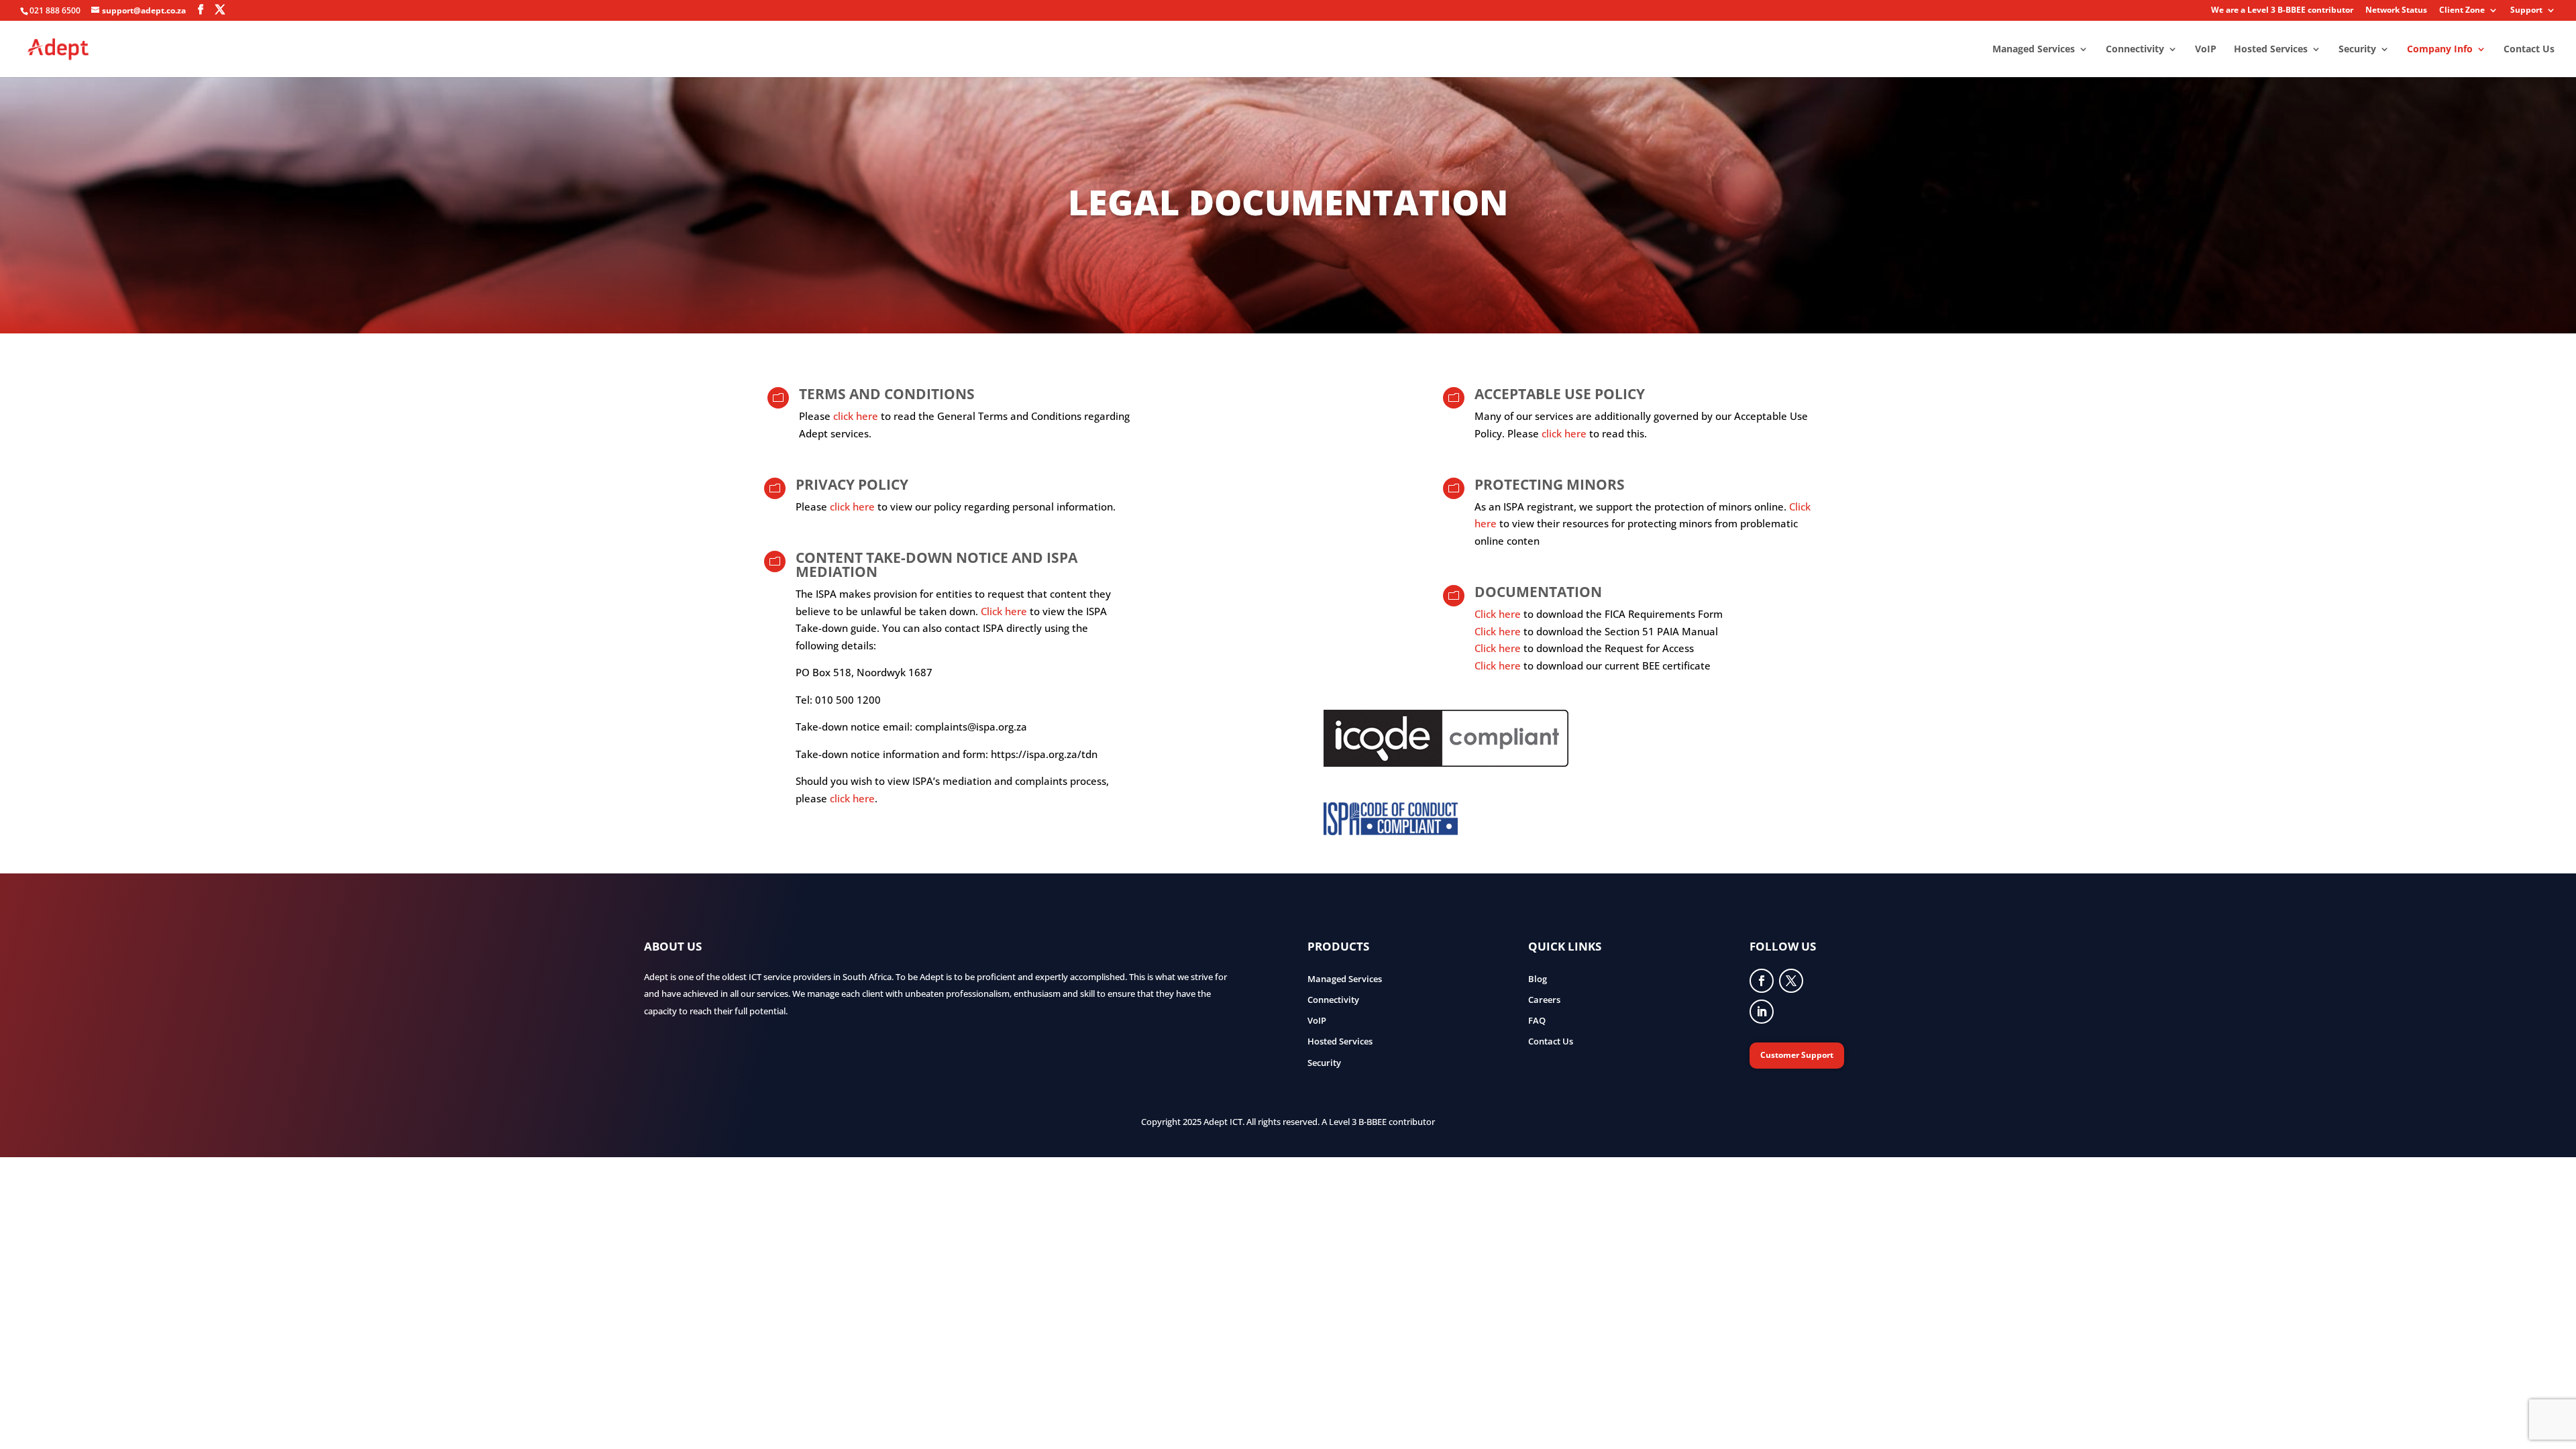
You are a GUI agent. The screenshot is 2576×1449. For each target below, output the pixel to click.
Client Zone (2462, 11)
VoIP (2206, 50)
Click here (1004, 611)
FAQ (1537, 1020)
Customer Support (1797, 1055)
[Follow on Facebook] (1762, 981)
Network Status (2396, 11)
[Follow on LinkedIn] (1762, 1012)
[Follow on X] (1791, 981)
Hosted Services (2271, 50)
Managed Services (2034, 50)
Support (2526, 11)
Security (2357, 50)
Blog (1538, 979)
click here (856, 416)
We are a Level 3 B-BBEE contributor (2282, 11)
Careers (1544, 1000)
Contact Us (2529, 50)
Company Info (2440, 50)
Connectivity (2135, 50)
